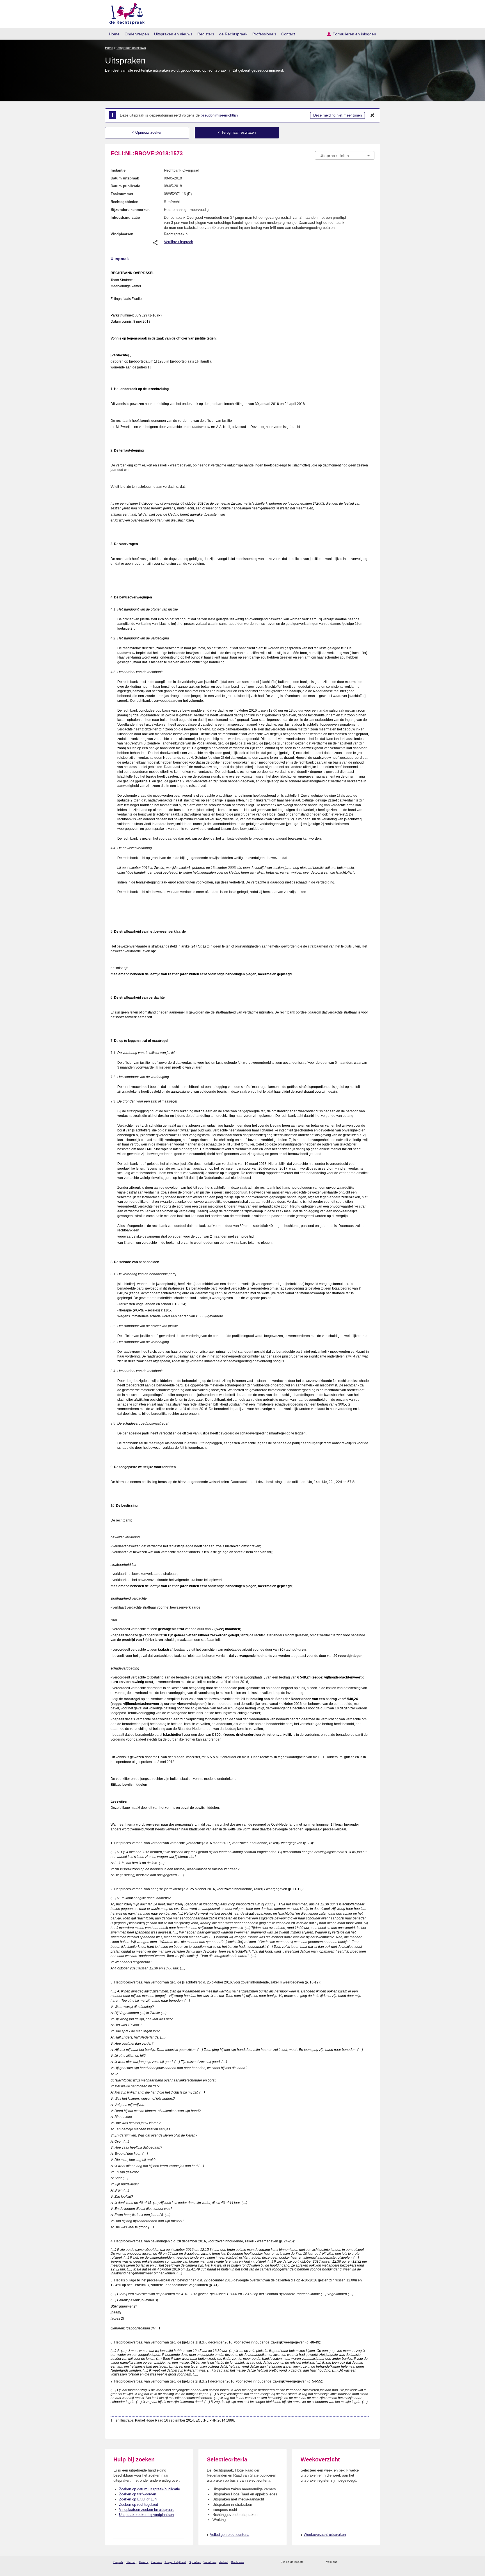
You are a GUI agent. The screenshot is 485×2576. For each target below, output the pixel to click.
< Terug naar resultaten (237, 132)
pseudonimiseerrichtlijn (219, 115)
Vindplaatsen (122, 234)
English (118, 2562)
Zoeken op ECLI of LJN (138, 2499)
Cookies (156, 2562)
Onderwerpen (137, 34)
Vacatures (210, 2562)
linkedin (364, 2562)
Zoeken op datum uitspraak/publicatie (149, 2489)
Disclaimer (237, 2562)
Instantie (118, 170)
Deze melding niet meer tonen (338, 115)
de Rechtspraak (233, 34)
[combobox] (345, 155)
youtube (371, 2562)
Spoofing (195, 2562)
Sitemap (131, 2562)
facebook (350, 2562)
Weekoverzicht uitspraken (325, 2535)
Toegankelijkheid (175, 2562)
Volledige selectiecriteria (230, 2535)
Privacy (144, 2562)
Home (114, 34)
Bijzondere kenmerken (130, 210)
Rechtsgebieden (124, 202)
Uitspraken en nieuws (173, 34)
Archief (224, 2562)
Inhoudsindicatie (125, 217)
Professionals (264, 34)
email (316, 2562)
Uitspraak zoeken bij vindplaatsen (146, 2515)
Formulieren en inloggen (354, 34)
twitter (342, 2562)
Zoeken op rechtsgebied (139, 2505)
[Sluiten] (372, 115)
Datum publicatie (125, 186)
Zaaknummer (122, 194)
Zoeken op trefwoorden (138, 2494)
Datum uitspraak (125, 178)
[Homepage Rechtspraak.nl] (125, 13)
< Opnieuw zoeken (147, 132)
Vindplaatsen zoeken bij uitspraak (146, 2510)
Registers (206, 34)
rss (309, 2562)
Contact (288, 34)
